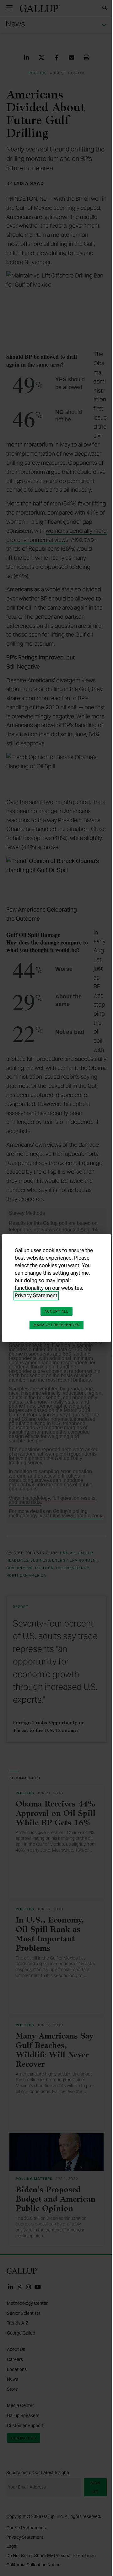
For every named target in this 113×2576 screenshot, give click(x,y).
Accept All (56, 1311)
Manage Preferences (56, 1325)
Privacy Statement (36, 1296)
